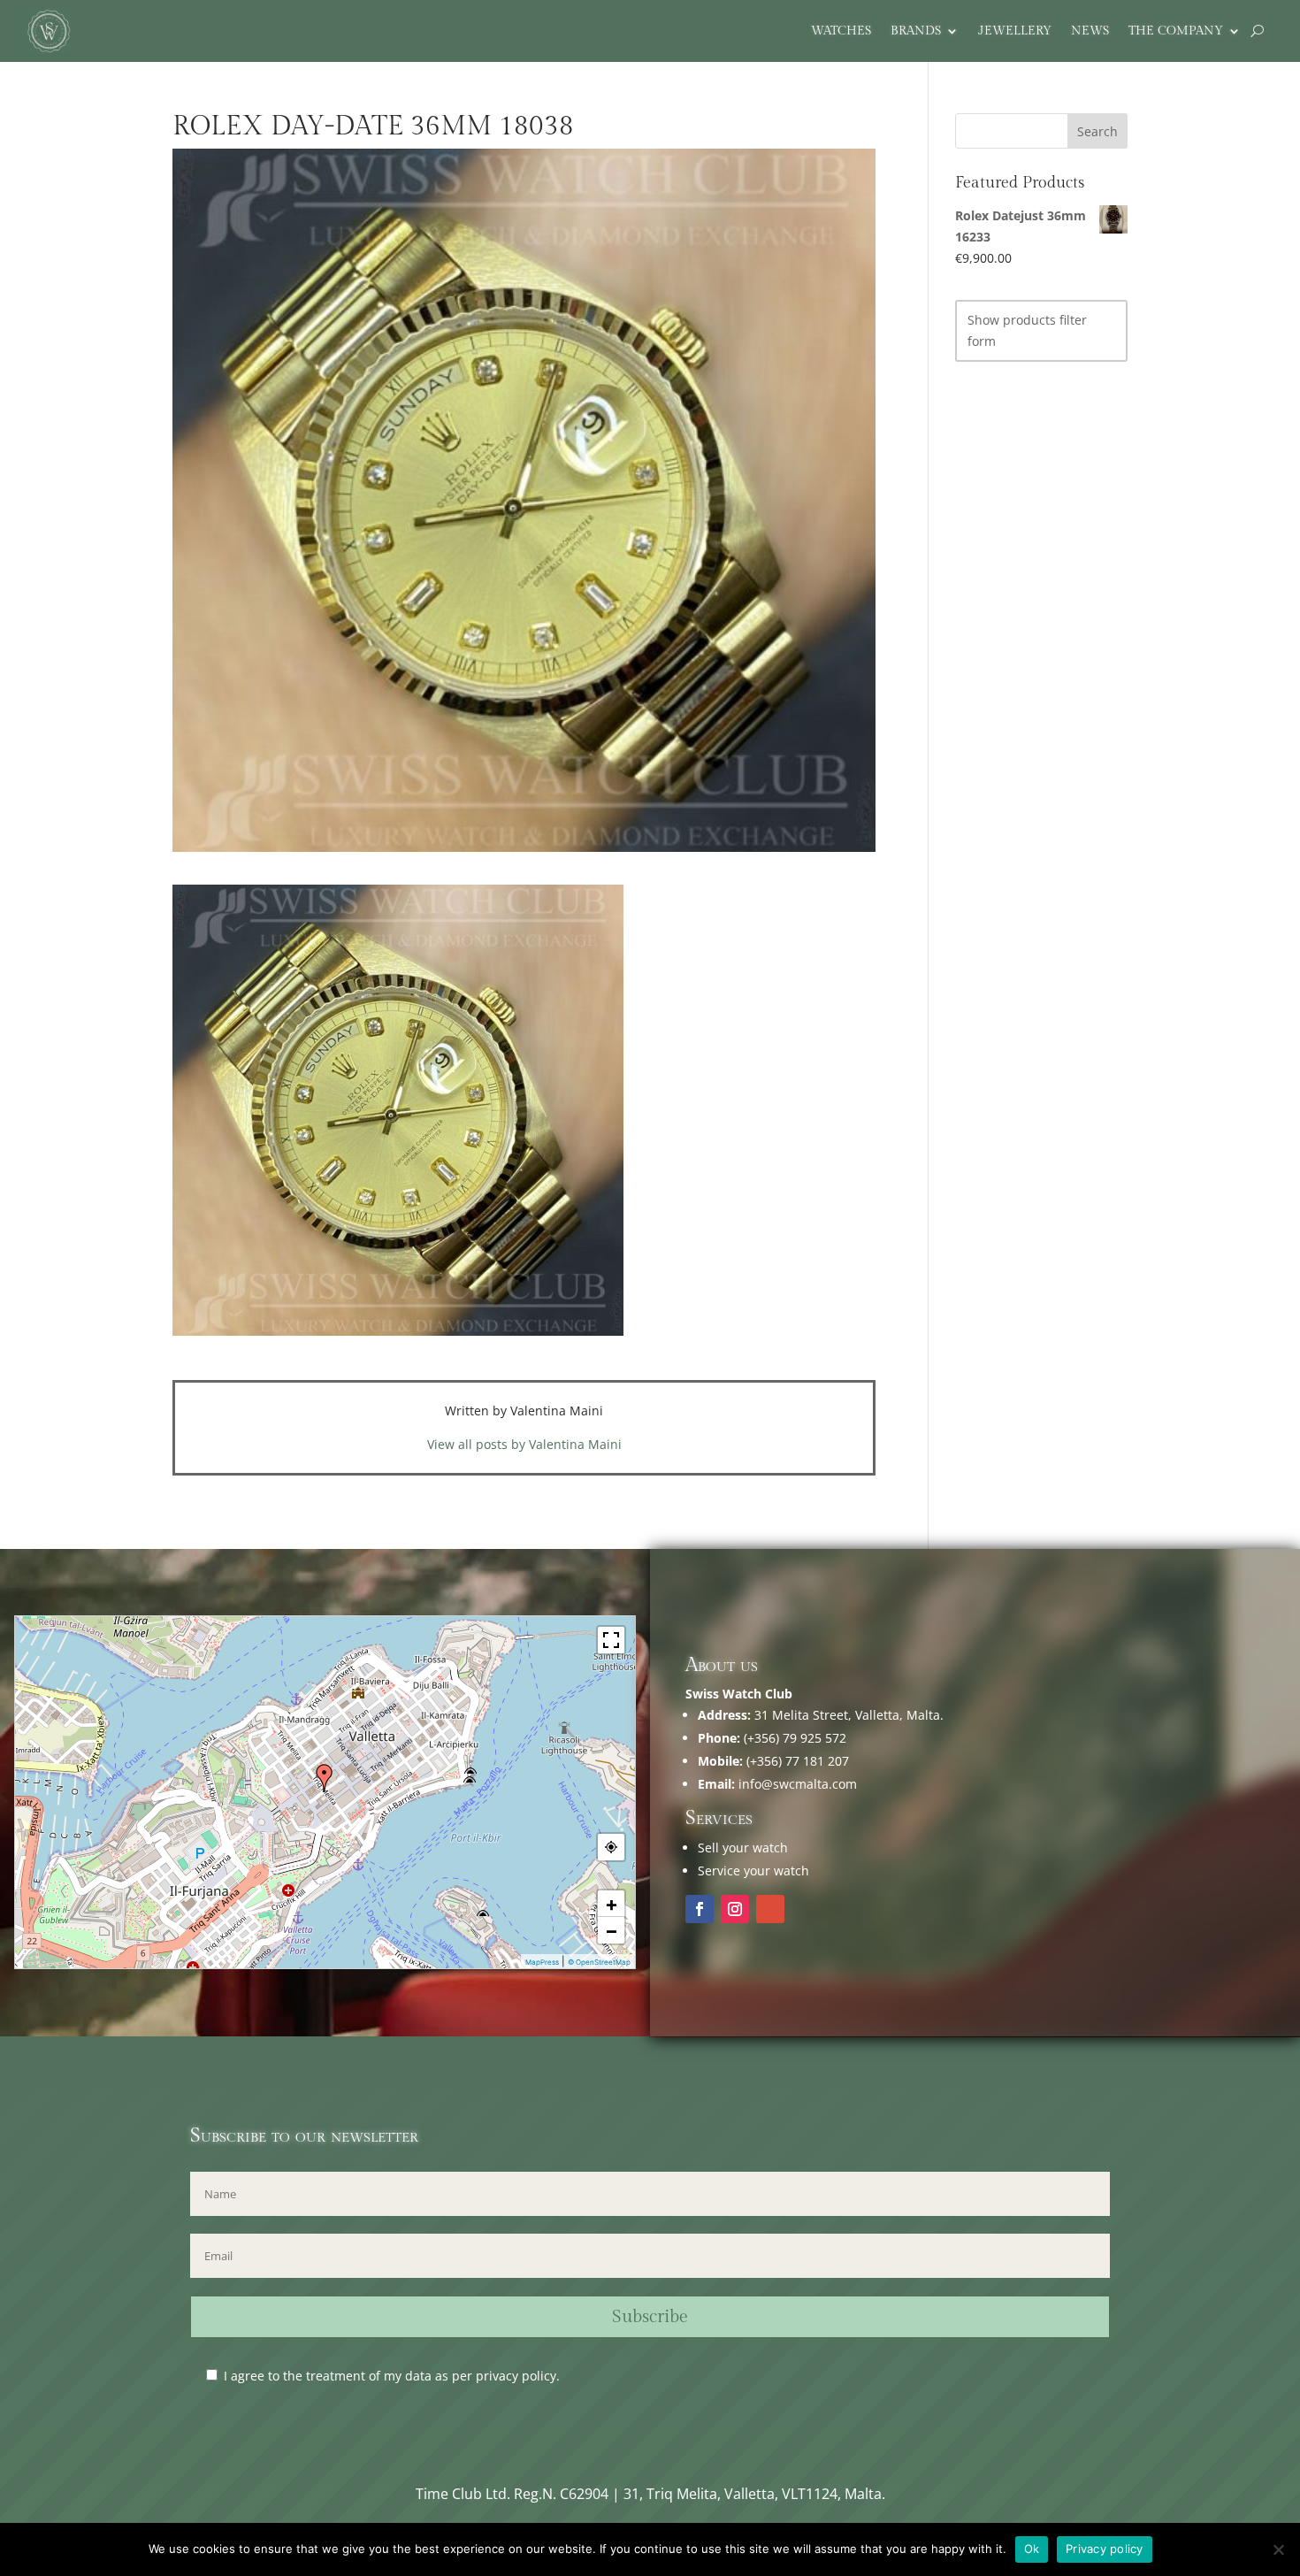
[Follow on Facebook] (700, 1909)
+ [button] (612, 1904)
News (1090, 31)
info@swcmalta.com (798, 1784)
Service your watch (753, 1871)
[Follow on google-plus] (770, 1909)
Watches (841, 31)
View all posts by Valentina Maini (524, 1444)
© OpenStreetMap (599, 1962)
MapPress (542, 1962)
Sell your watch (743, 1848)
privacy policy (516, 2376)
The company (1176, 31)
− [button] (612, 1930)
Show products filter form (1027, 330)
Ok (1032, 2549)
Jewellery (1015, 31)
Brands (916, 31)
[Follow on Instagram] (735, 1909)
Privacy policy (1105, 2549)
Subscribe (650, 2317)
